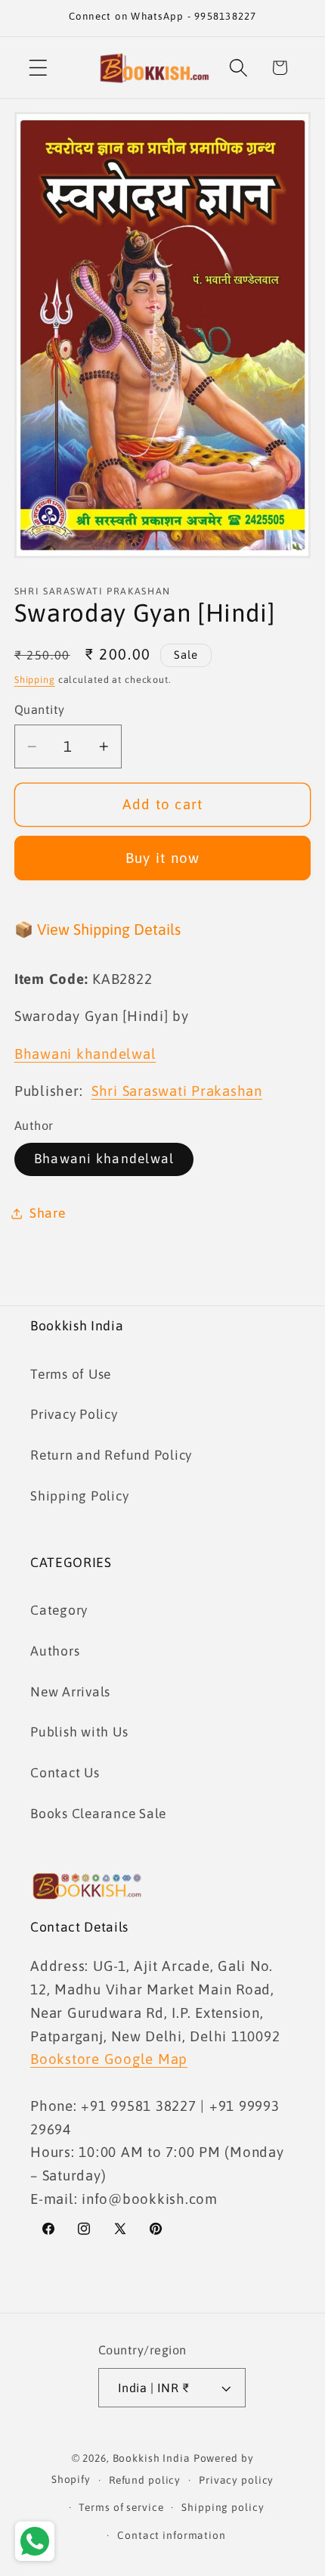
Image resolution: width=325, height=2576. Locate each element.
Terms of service (121, 2507)
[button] (38, 68)
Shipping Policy (79, 1496)
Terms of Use (71, 1374)
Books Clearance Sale (98, 1814)
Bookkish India (152, 2458)
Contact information (172, 2535)
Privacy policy (236, 2480)
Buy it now (163, 858)
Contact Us (65, 1773)
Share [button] (48, 1213)
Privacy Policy (74, 1414)
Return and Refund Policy (111, 1455)
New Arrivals (70, 1692)
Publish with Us (79, 1732)
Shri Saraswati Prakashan (177, 1091)
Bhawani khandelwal (104, 1159)
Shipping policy (223, 2507)
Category (59, 1610)
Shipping (35, 680)
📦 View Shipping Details (97, 929)
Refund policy (145, 2480)
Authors (55, 1651)
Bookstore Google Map (109, 2059)
